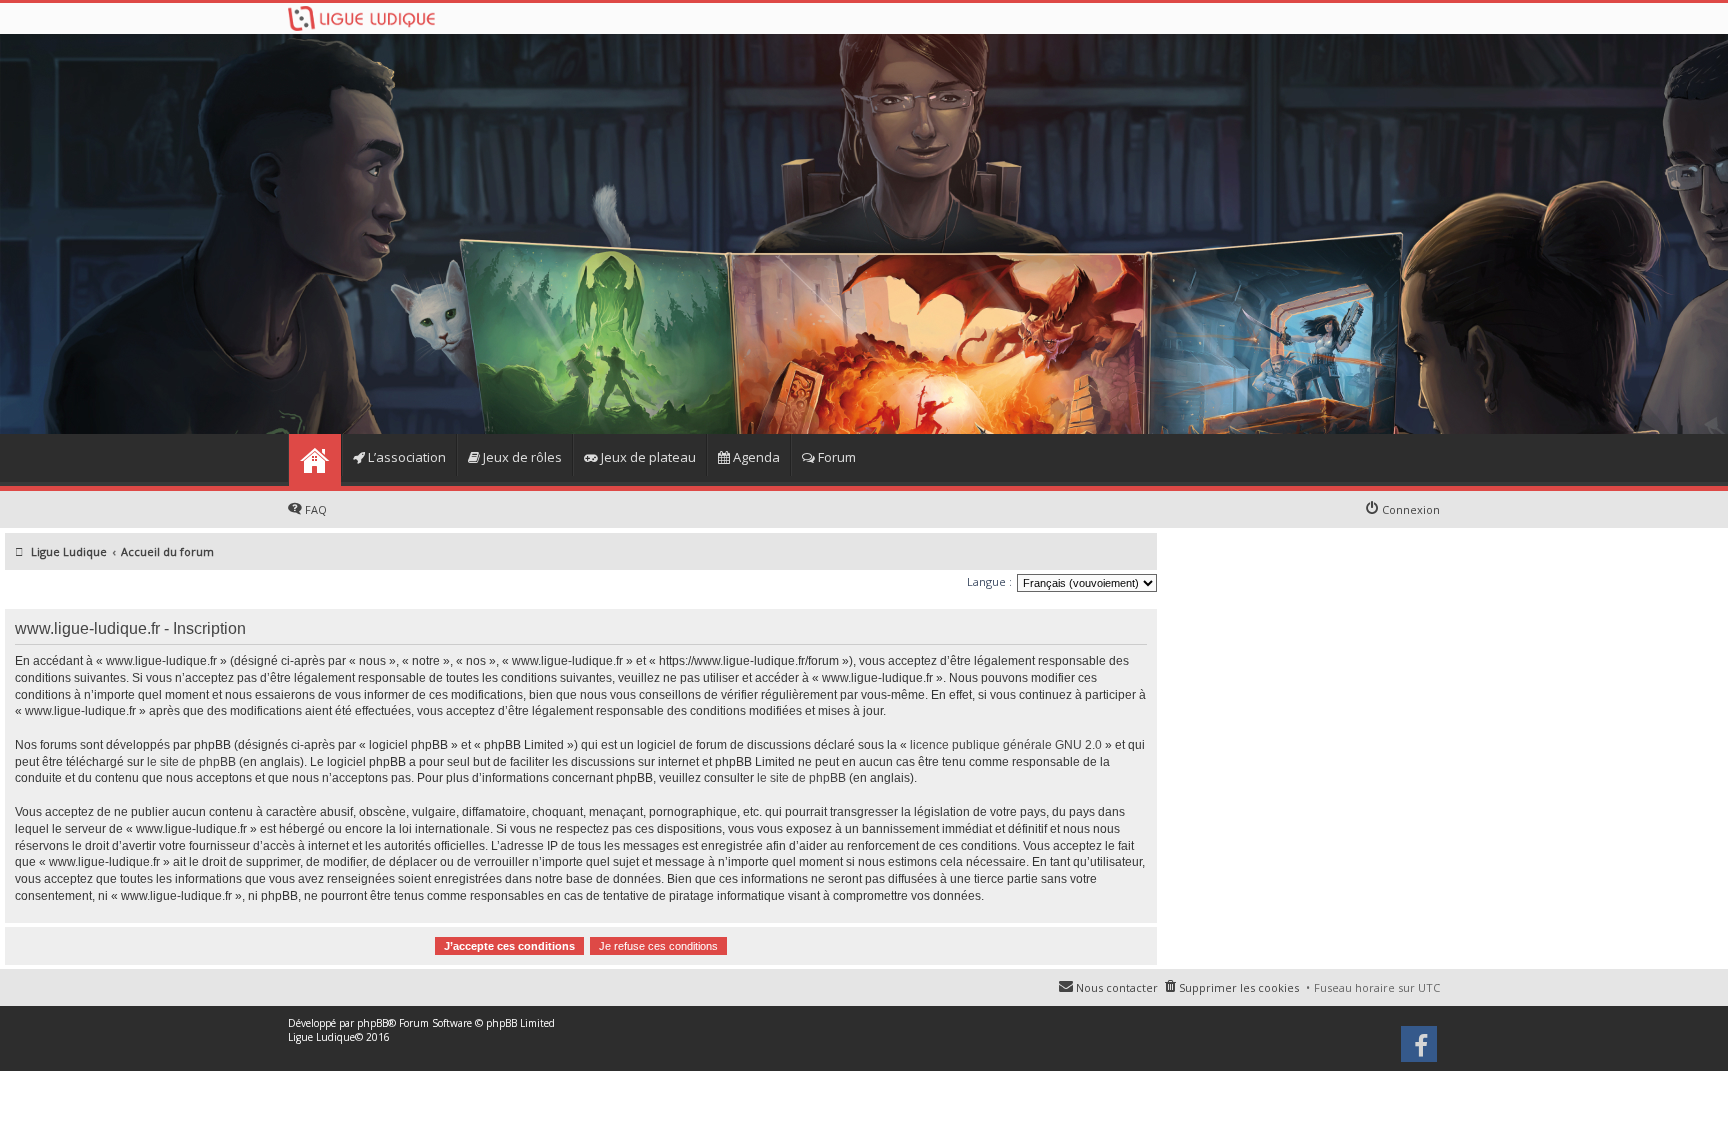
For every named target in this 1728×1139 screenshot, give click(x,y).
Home (314, 460)
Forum (835, 457)
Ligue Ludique (321, 1037)
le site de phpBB (191, 762)
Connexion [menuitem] (1411, 509)
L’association (405, 457)
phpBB (372, 1023)
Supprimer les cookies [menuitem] (1239, 987)
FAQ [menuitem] (316, 509)
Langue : (989, 581)
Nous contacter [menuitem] (1117, 987)
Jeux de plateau (647, 457)
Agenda (755, 457)
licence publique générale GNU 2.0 (1006, 745)
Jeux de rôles (521, 457)
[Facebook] (1420, 1051)
